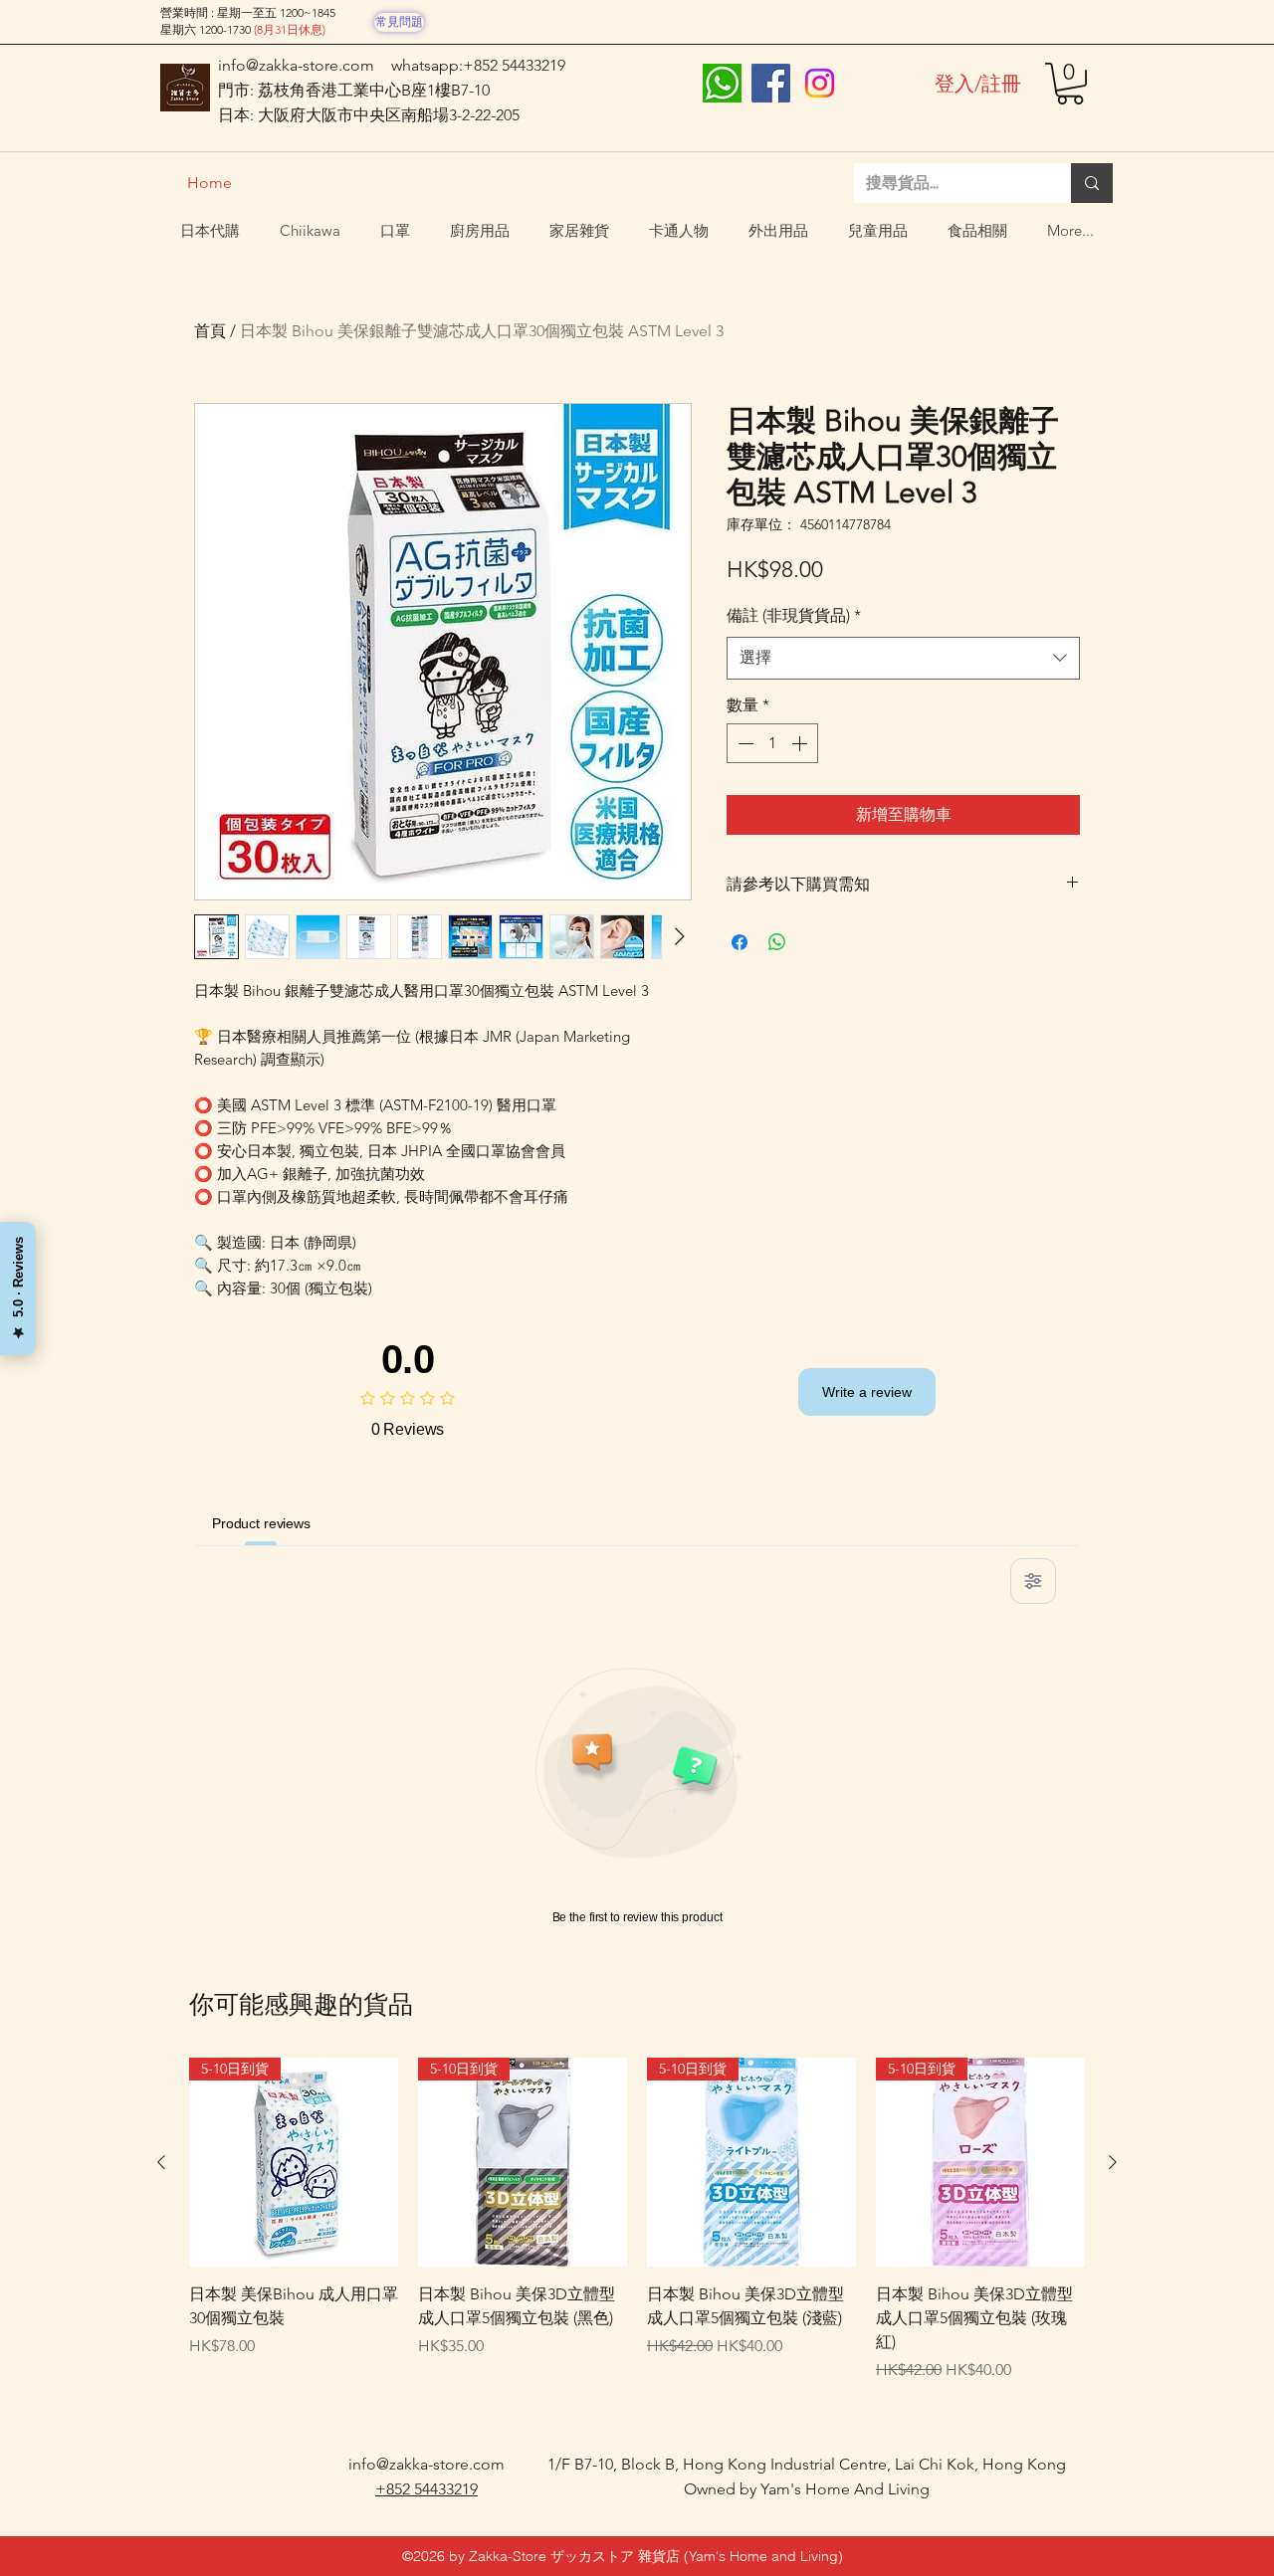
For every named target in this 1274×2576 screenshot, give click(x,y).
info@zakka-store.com (296, 65)
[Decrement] (743, 743)
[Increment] (801, 743)
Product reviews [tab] (261, 1523)
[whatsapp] (722, 83)
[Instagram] (820, 83)
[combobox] (903, 658)
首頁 (210, 331)
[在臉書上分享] (740, 942)
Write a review (867, 1392)
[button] (1070, 84)
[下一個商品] (1113, 2162)
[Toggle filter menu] (1033, 1581)
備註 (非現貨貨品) (794, 615)
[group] (637, 2230)
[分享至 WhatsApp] (777, 942)
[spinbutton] (772, 743)
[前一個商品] (161, 2162)
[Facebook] (771, 83)
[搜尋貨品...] (1092, 183)
